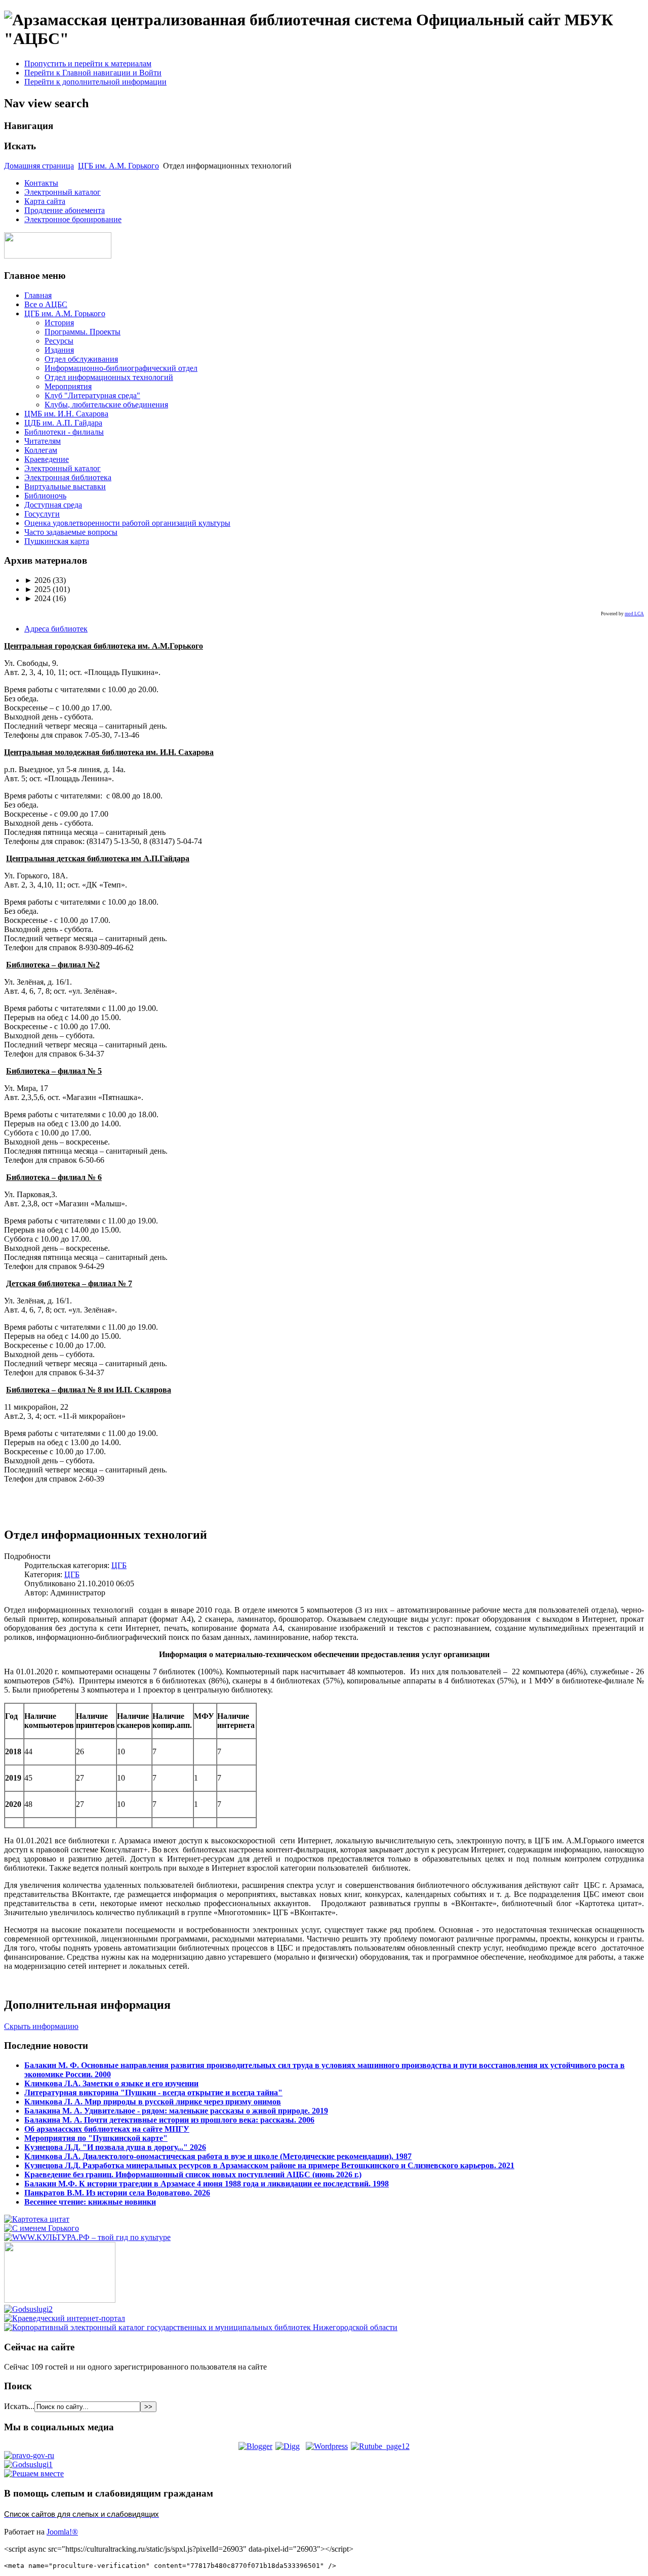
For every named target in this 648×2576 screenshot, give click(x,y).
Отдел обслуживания (81, 359)
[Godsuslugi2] (28, 2309)
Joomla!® (62, 2532)
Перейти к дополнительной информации (95, 82)
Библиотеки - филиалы (64, 432)
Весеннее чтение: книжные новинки (90, 2202)
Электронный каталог (63, 192)
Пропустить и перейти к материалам (88, 64)
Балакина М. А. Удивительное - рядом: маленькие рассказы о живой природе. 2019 (176, 2111)
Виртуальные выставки (65, 487)
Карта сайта (45, 201)
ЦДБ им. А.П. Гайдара (63, 423)
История (59, 323)
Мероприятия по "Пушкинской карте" (96, 2138)
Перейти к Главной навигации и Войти (93, 73)
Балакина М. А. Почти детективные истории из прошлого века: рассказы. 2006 (169, 2120)
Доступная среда (53, 505)
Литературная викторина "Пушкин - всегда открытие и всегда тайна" (153, 2093)
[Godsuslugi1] (28, 2464)
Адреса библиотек (56, 629)
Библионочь (45, 496)
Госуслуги (42, 514)
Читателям (43, 441)
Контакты (41, 183)
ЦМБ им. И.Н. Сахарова (66, 414)
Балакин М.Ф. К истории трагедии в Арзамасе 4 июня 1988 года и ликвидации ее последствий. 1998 (207, 2184)
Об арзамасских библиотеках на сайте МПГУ (107, 2129)
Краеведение (47, 459)
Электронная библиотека (68, 477)
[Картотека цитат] (37, 2219)
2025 (37, 589)
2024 (37, 598)
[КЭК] (201, 2327)
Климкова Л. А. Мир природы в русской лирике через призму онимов (153, 2102)
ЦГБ (119, 1565)
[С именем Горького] (42, 2228)
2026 (37, 580)
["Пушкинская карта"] (60, 2300)
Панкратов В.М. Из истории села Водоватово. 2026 (117, 2193)
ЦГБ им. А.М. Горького (118, 166)
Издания (59, 350)
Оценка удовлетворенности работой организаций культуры (127, 523)
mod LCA (634, 614)
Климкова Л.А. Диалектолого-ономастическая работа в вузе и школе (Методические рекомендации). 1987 (218, 2156)
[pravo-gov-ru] (29, 2455)
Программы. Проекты (83, 332)
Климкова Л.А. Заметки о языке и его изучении (111, 2083)
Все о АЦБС (46, 304)
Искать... (19, 2406)
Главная (38, 295)
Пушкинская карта (57, 541)
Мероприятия (68, 386)
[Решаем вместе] (34, 2474)
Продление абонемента (65, 210)
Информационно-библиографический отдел (121, 368)
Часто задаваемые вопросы (71, 532)
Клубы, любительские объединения (106, 405)
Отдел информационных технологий (109, 377)
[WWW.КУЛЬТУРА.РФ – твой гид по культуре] (87, 2237)
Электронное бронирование (73, 219)
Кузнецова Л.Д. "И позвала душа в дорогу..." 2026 (115, 2147)
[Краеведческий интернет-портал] (65, 2318)
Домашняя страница (39, 166)
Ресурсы (59, 341)
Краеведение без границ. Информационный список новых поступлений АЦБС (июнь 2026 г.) (193, 2174)
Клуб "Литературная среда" (92, 395)
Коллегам (41, 450)
